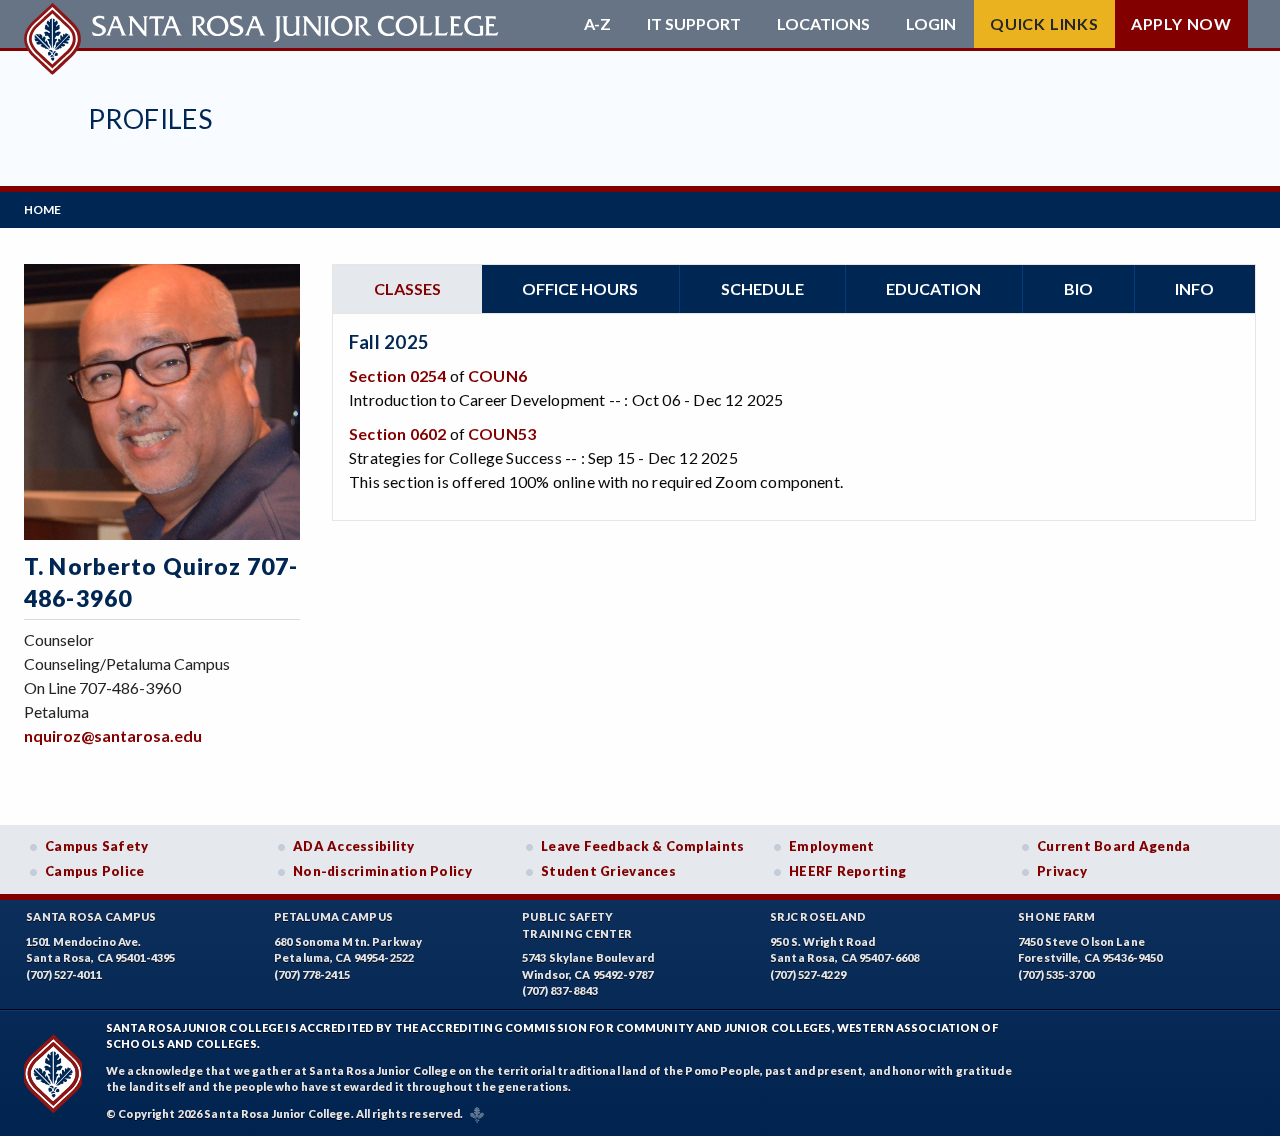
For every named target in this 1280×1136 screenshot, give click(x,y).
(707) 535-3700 (1056, 974)
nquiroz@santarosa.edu (113, 735)
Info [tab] (1194, 288)
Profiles (150, 118)
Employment (832, 846)
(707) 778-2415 (312, 974)
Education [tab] (933, 288)
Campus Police (95, 871)
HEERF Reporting (847, 871)
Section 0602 (397, 433)
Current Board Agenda (1114, 846)
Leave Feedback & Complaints (642, 846)
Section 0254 (397, 375)
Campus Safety (97, 846)
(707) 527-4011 (64, 974)
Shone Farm (1057, 916)
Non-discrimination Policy (382, 871)
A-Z (597, 24)
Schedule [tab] (762, 288)
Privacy (1062, 871)
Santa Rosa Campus (91, 916)
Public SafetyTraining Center (577, 925)
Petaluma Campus (333, 916)
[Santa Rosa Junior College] (264, 24)
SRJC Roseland (818, 916)
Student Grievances (608, 871)
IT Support (694, 24)
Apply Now (1181, 23)
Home (42, 209)
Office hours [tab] (580, 288)
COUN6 (497, 375)
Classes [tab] (407, 288)
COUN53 (502, 433)
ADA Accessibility (354, 846)
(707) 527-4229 (808, 974)
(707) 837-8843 (560, 990)
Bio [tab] (1078, 288)
